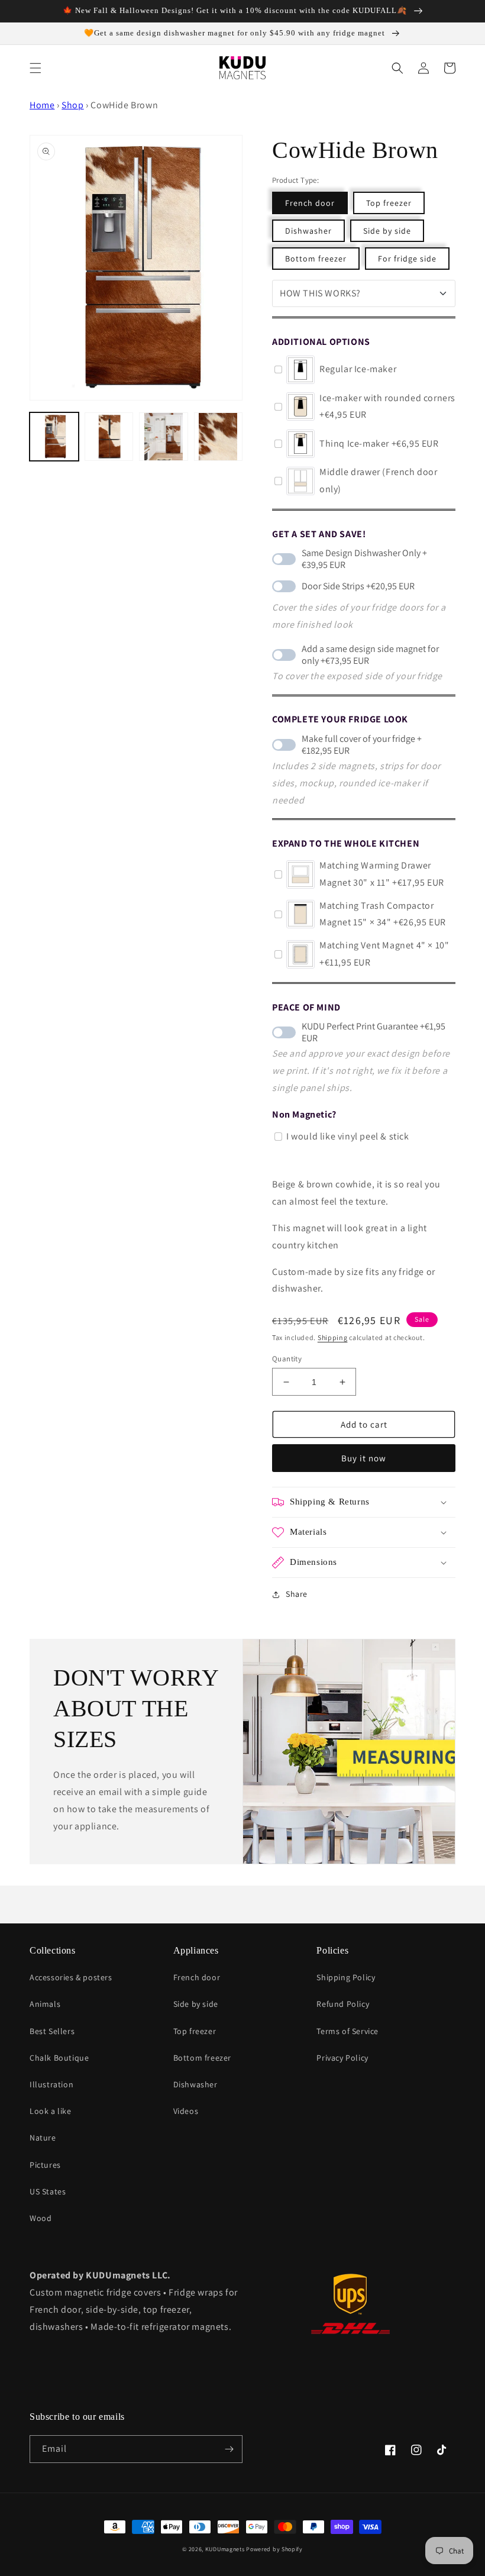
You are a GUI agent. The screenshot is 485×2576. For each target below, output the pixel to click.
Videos (186, 2111)
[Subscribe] (229, 2449)
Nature (43, 2138)
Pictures (45, 2165)
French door (310, 203)
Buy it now (364, 1458)
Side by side (387, 231)
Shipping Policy (346, 1977)
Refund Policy (343, 2004)
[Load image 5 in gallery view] (109, 437)
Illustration (51, 2084)
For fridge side (407, 259)
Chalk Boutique (59, 2058)
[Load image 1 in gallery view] (54, 437)
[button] (35, 68)
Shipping (333, 1337)
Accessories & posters (71, 1977)
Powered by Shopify (274, 2549)
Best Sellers (52, 2031)
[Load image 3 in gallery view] (219, 437)
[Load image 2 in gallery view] (164, 437)
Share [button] (297, 1594)
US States (48, 2191)
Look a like (51, 2111)
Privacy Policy (342, 2058)
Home (42, 105)
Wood (41, 2218)
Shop (72, 105)
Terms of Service (347, 2031)
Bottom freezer (316, 259)
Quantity (287, 1359)
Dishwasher (308, 231)
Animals (45, 2004)
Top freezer (389, 203)
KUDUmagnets (225, 2549)
